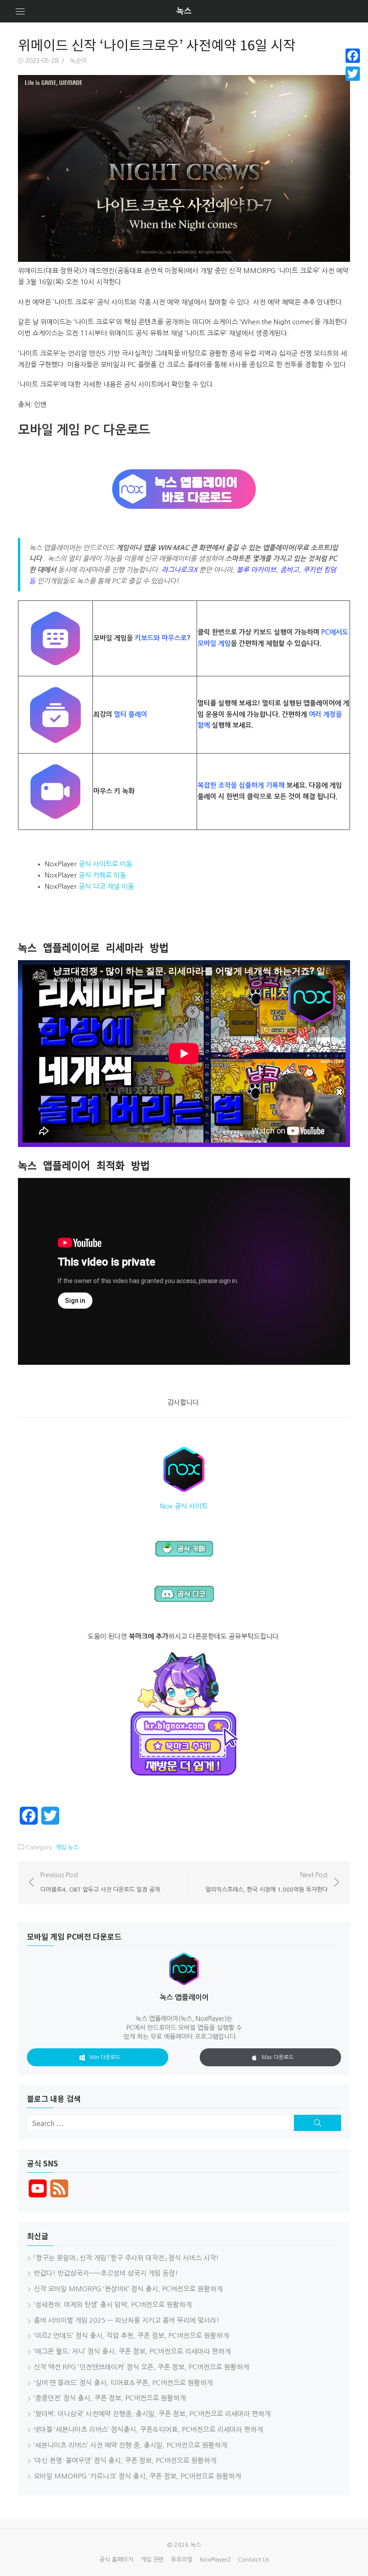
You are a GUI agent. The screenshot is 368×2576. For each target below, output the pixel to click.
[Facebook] (353, 56)
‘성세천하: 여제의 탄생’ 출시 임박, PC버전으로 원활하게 (113, 2305)
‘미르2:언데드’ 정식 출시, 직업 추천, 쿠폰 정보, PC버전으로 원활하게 (131, 2336)
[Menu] (20, 11)
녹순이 (78, 61)
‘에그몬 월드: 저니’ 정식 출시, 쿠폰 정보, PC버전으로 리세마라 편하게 (132, 2351)
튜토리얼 (182, 2560)
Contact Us (253, 2560)
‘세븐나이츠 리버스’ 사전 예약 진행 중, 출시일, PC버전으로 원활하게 (130, 2445)
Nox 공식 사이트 (184, 1506)
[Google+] (353, 84)
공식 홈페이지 (116, 2560)
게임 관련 (152, 2560)
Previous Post (100, 1882)
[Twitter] (353, 74)
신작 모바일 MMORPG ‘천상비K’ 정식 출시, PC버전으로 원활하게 (128, 2289)
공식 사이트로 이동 (105, 864)
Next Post (267, 1882)
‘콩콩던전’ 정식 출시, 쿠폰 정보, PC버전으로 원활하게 (110, 2398)
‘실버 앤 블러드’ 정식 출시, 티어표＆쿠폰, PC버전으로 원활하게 (123, 2383)
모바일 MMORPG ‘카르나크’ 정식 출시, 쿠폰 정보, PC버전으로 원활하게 (137, 2476)
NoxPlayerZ (215, 2560)
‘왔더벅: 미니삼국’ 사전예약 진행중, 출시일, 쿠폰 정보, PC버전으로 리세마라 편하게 (152, 2414)
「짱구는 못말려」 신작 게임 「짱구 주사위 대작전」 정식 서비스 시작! (126, 2258)
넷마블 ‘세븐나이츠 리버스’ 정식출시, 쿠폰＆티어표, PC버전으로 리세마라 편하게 (148, 2429)
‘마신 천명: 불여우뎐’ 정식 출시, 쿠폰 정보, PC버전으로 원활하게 (125, 2460)
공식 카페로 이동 (102, 875)
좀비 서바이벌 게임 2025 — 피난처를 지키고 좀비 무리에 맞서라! (127, 2320)
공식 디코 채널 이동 (106, 886)
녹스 (184, 11)
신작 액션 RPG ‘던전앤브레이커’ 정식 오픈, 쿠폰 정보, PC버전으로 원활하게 (141, 2367)
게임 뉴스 (67, 1847)
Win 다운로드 (105, 2057)
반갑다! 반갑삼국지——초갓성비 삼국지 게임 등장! (106, 2273)
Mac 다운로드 (278, 2057)
